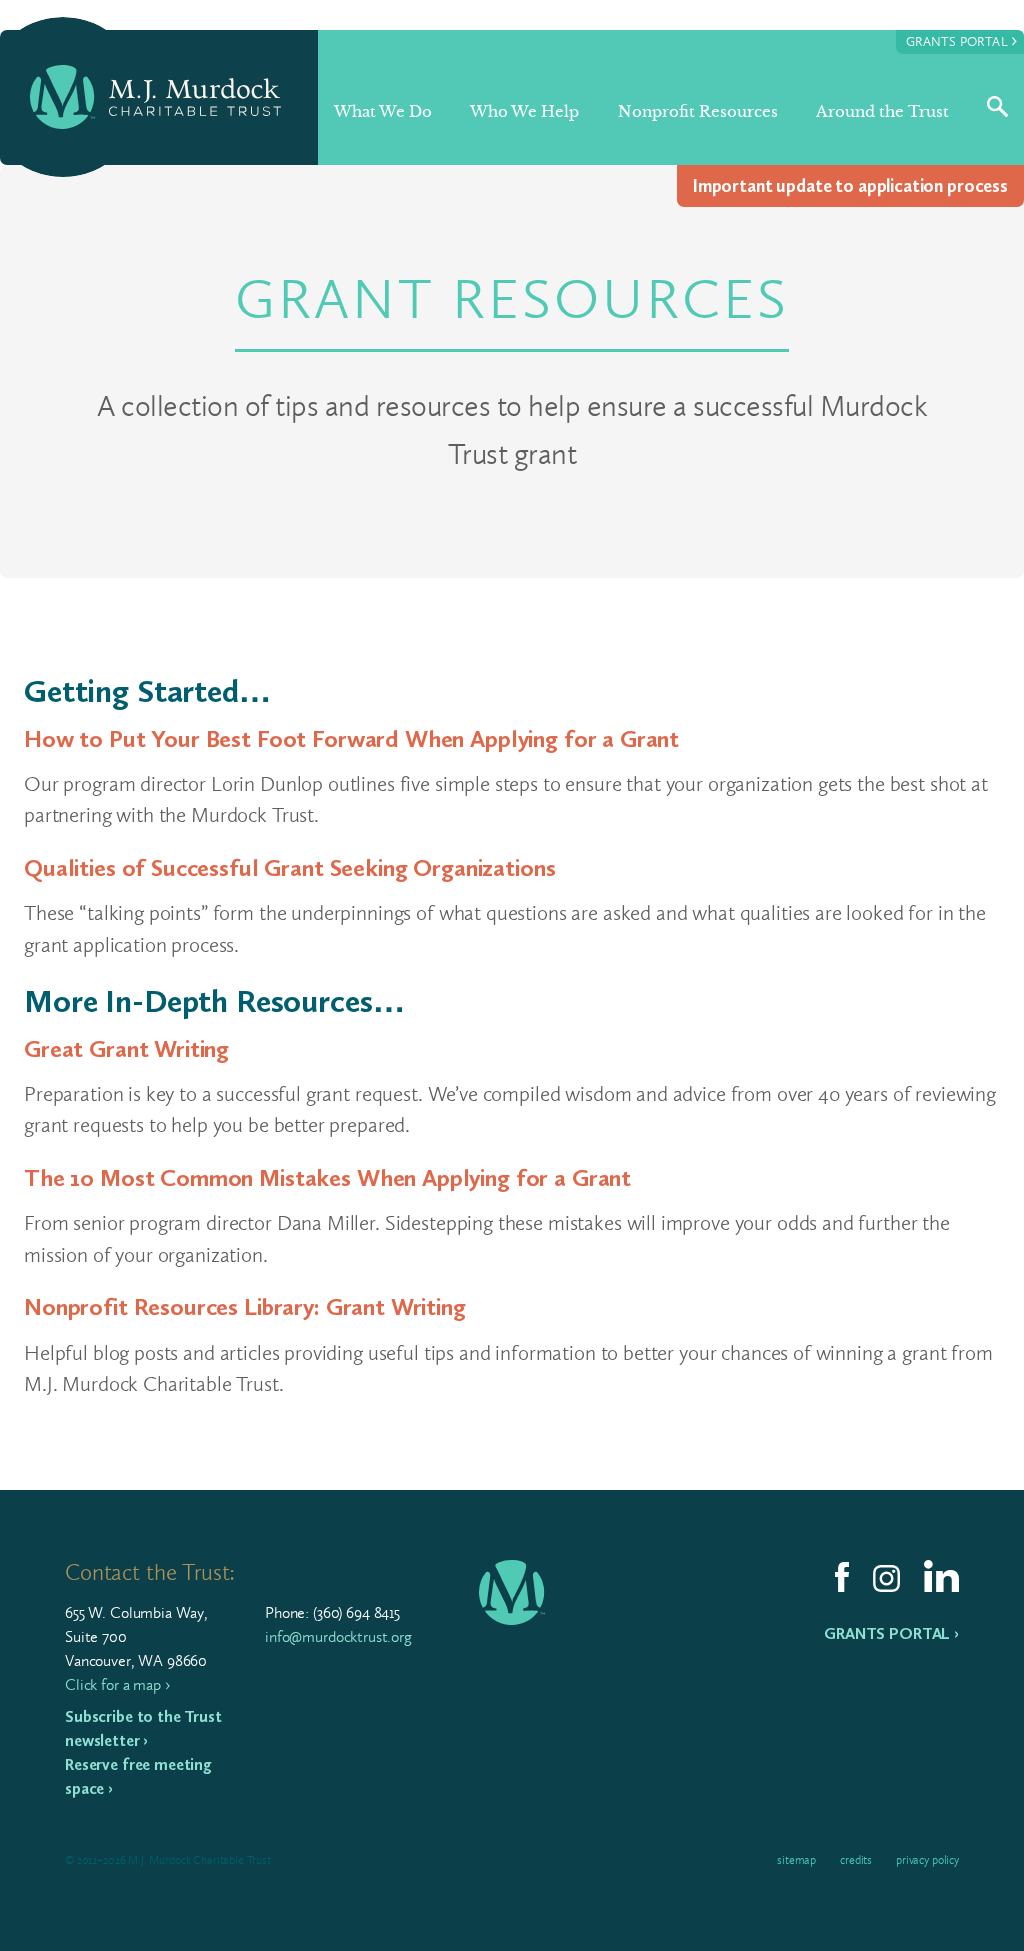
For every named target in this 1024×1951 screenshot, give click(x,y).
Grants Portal (961, 40)
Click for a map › (117, 1684)
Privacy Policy (927, 1860)
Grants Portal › (891, 1633)
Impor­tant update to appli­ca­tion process (850, 186)
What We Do (383, 111)
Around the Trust (882, 111)
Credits (856, 1860)
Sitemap (796, 1860)
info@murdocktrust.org (338, 1636)
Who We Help (524, 111)
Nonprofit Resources (698, 111)
